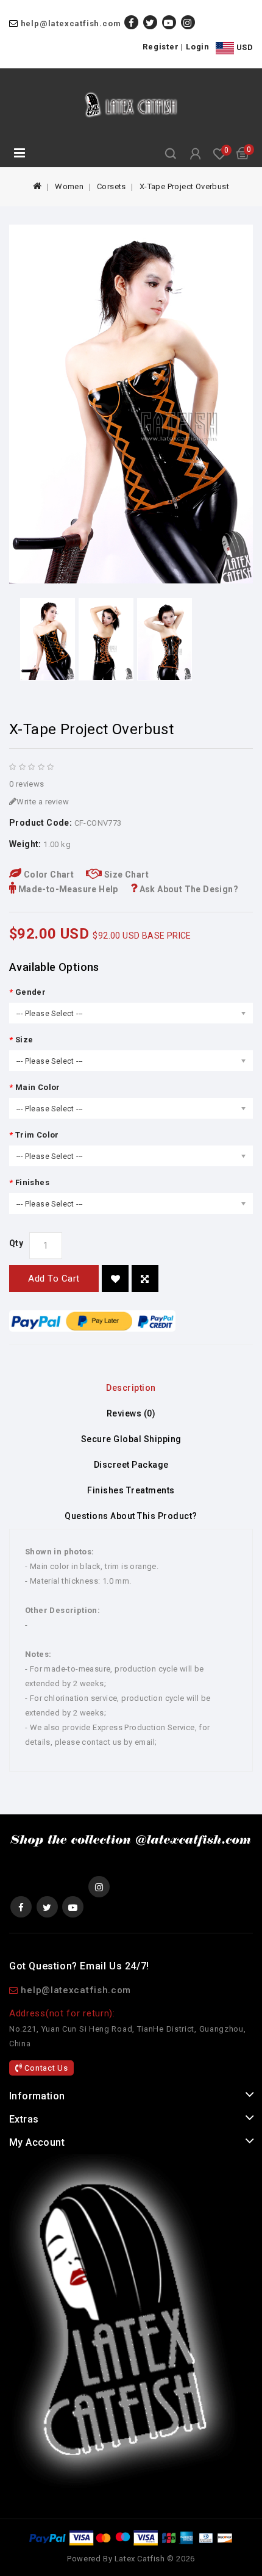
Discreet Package (131, 1465)
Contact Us (45, 2068)
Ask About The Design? (188, 889)
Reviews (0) (131, 1413)
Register (161, 47)
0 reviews (27, 784)
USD (243, 47)
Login (198, 47)
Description (131, 1388)
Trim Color (37, 1135)
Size (24, 1040)
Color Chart (48, 875)
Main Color (38, 1087)
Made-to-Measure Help (67, 889)
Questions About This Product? (131, 1516)
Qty (16, 1243)
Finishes (32, 1182)
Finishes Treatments (131, 1490)
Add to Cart (54, 1279)
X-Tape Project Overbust (184, 186)
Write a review (43, 802)
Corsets (112, 186)
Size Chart (126, 875)
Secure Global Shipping (131, 1439)
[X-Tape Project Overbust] (131, 404)
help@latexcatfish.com (71, 23)
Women (69, 186)
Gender (30, 992)
